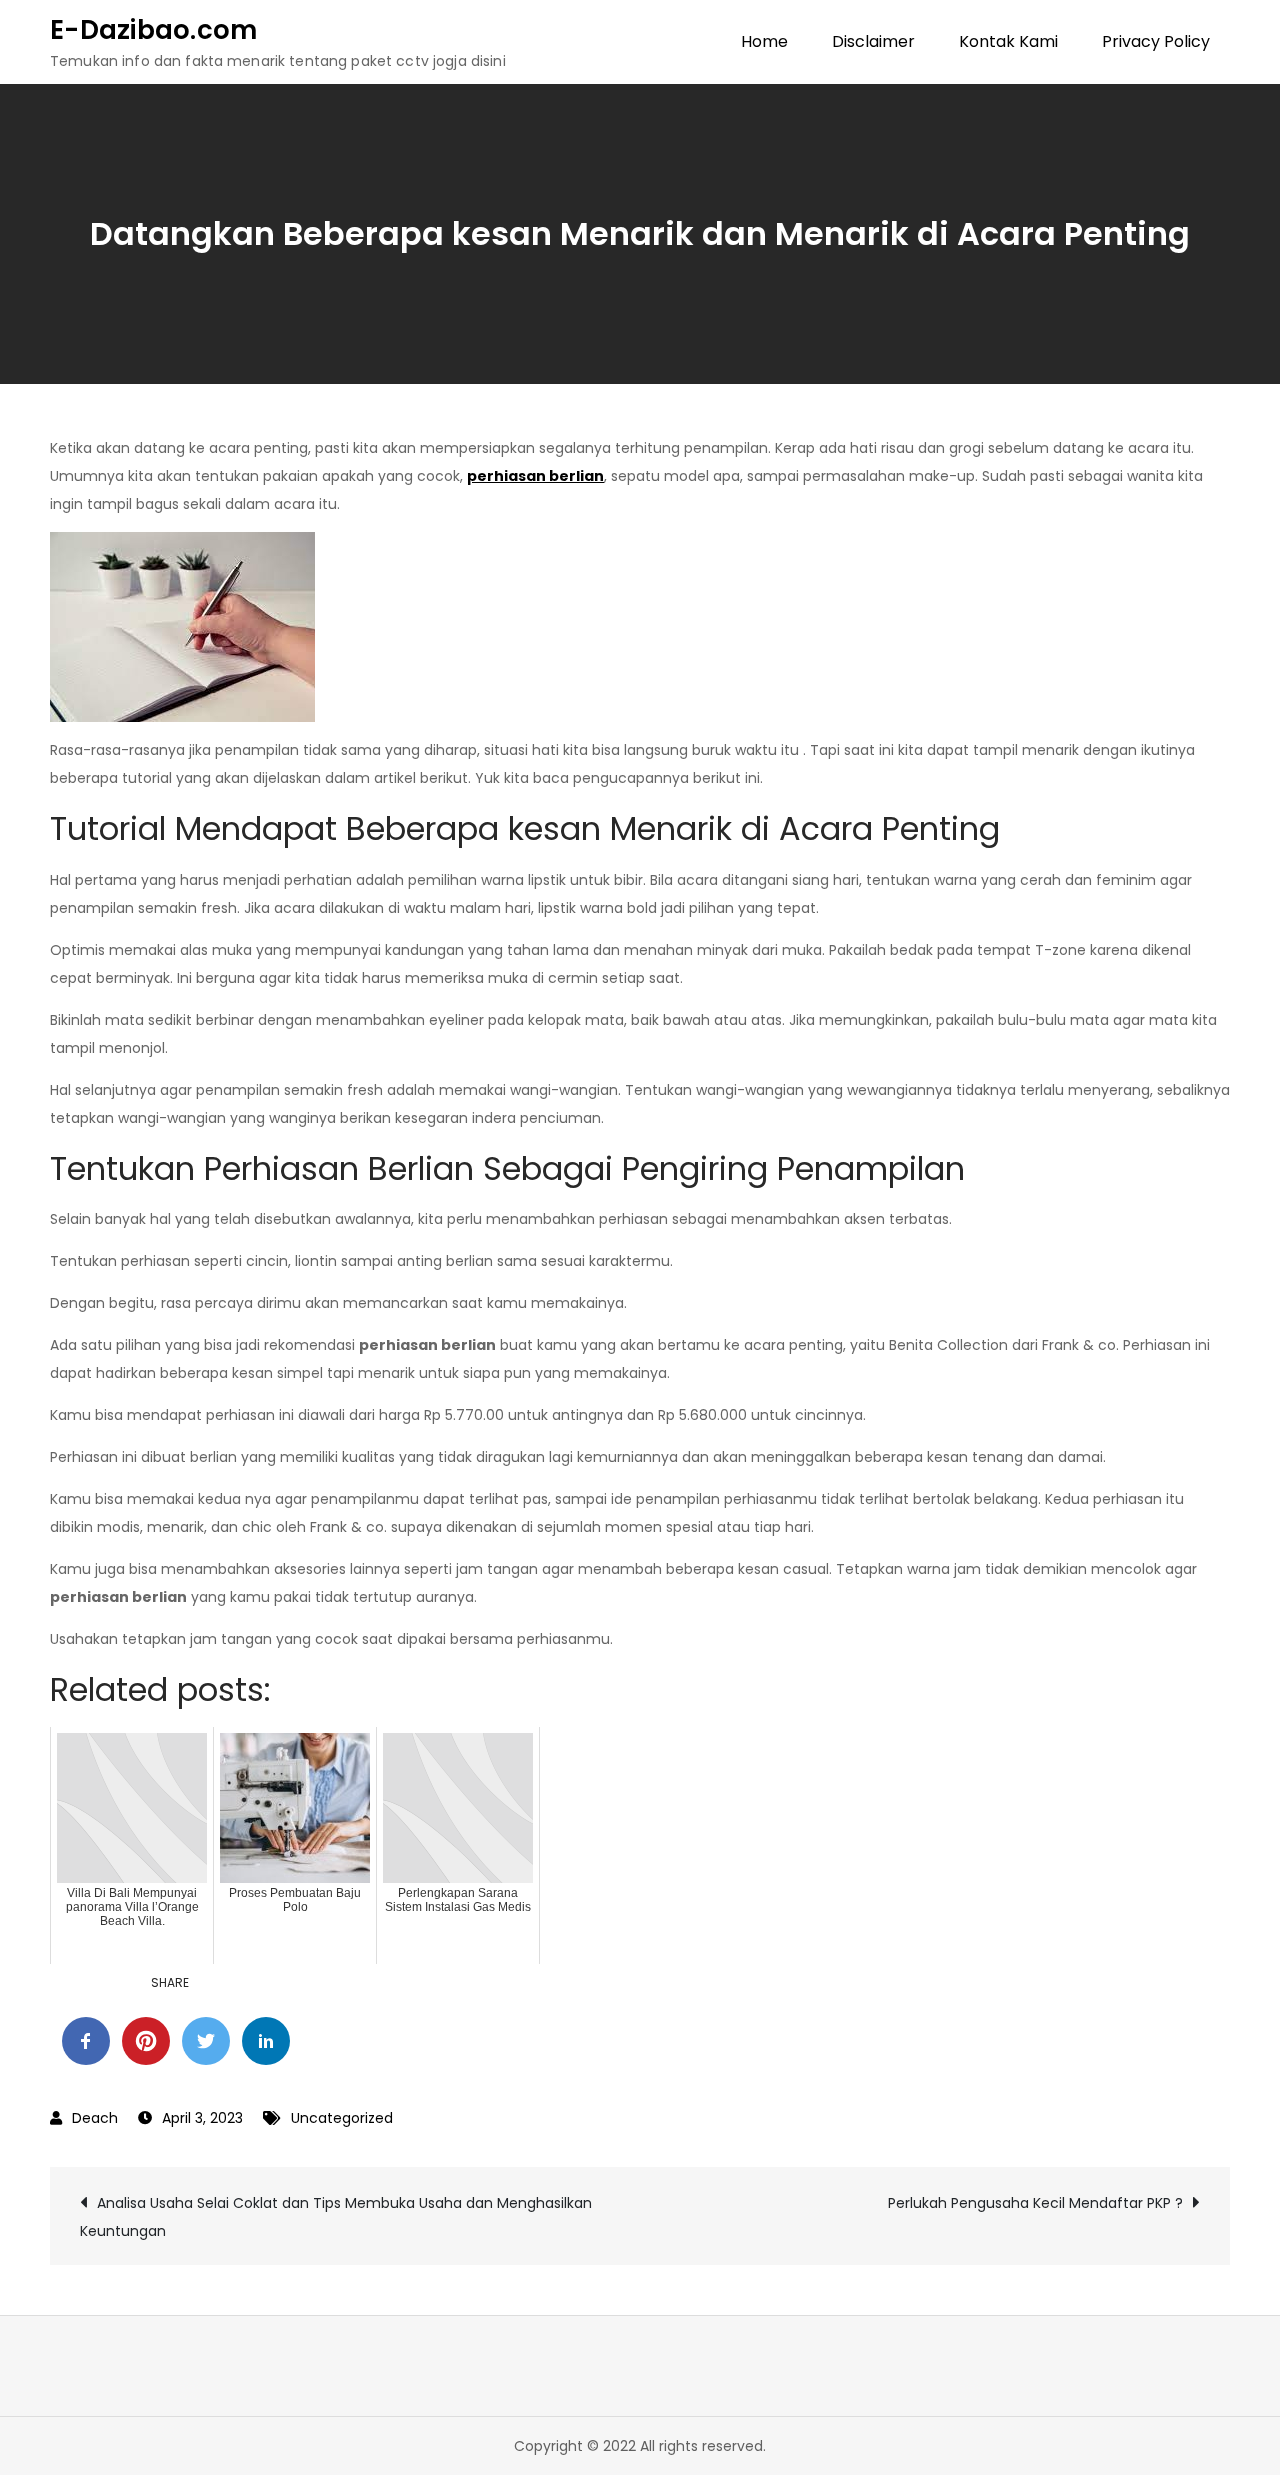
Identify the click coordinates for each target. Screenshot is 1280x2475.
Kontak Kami (1008, 41)
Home (764, 41)
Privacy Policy (1156, 41)
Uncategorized (342, 2118)
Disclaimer (873, 41)
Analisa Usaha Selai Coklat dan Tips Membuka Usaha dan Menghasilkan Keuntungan (336, 2217)
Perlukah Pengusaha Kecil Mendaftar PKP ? (1035, 2203)
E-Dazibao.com (153, 30)
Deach (95, 2118)
